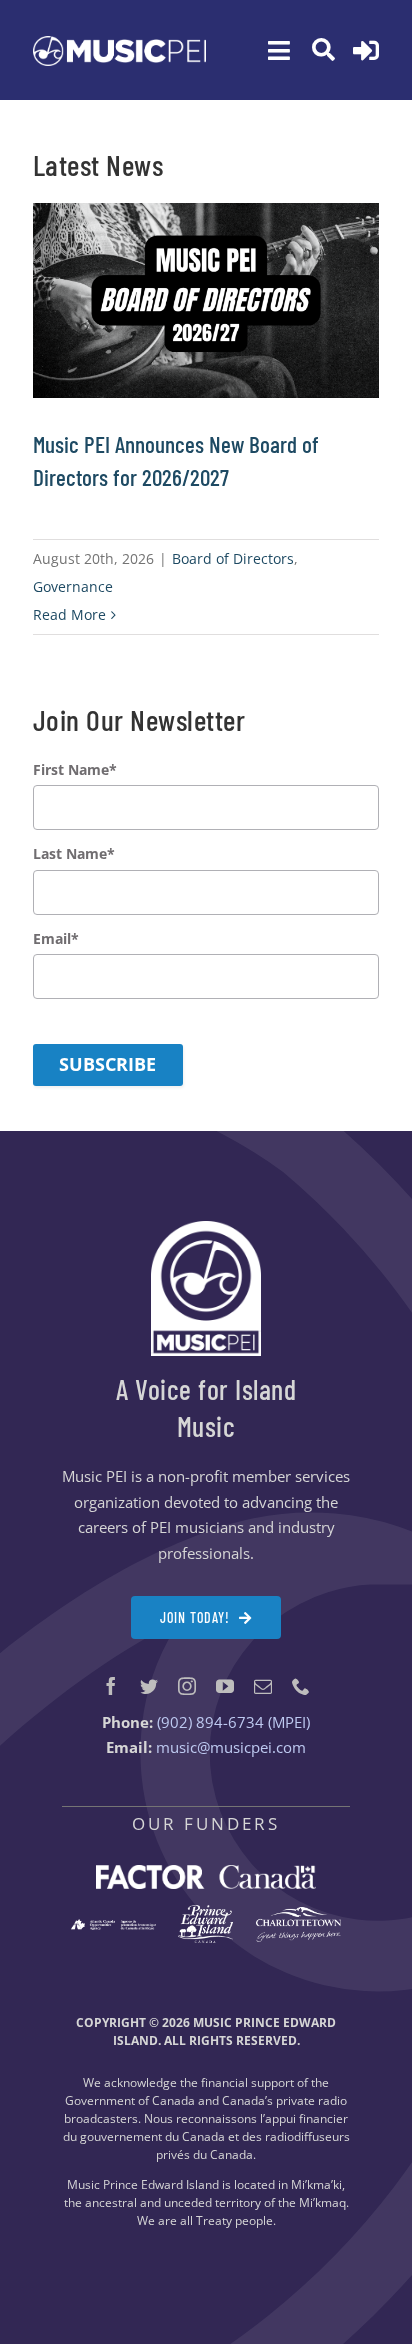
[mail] (263, 1686)
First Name (75, 770)
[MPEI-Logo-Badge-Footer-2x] (206, 1228)
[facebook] (111, 1686)
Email (56, 939)
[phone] (301, 1686)
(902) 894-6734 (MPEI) (233, 1722)
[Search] (323, 50)
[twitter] (149, 1686)
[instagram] (187, 1686)
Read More (69, 614)
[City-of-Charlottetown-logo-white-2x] (298, 1914)
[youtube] (225, 1686)
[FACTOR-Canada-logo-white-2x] (206, 1872)
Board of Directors (233, 558)
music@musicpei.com (231, 1747)
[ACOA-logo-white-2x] (113, 1926)
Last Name (74, 854)
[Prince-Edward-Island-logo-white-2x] (205, 1912)
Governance (73, 586)
